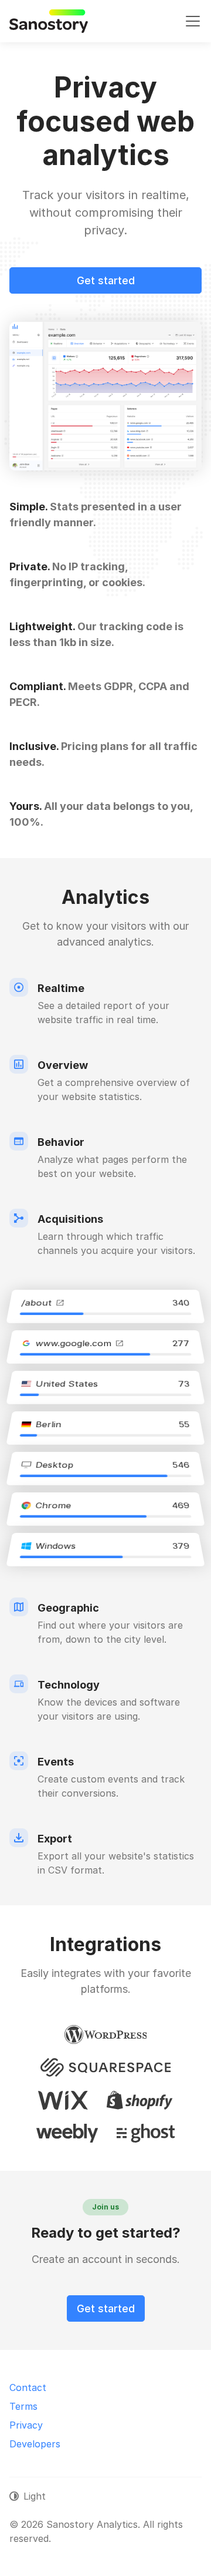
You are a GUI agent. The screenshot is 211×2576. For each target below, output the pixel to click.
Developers (35, 2444)
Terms (23, 2406)
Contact (28, 2387)
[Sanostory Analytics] (49, 21)
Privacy (26, 2425)
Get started (106, 280)
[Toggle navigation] (193, 21)
